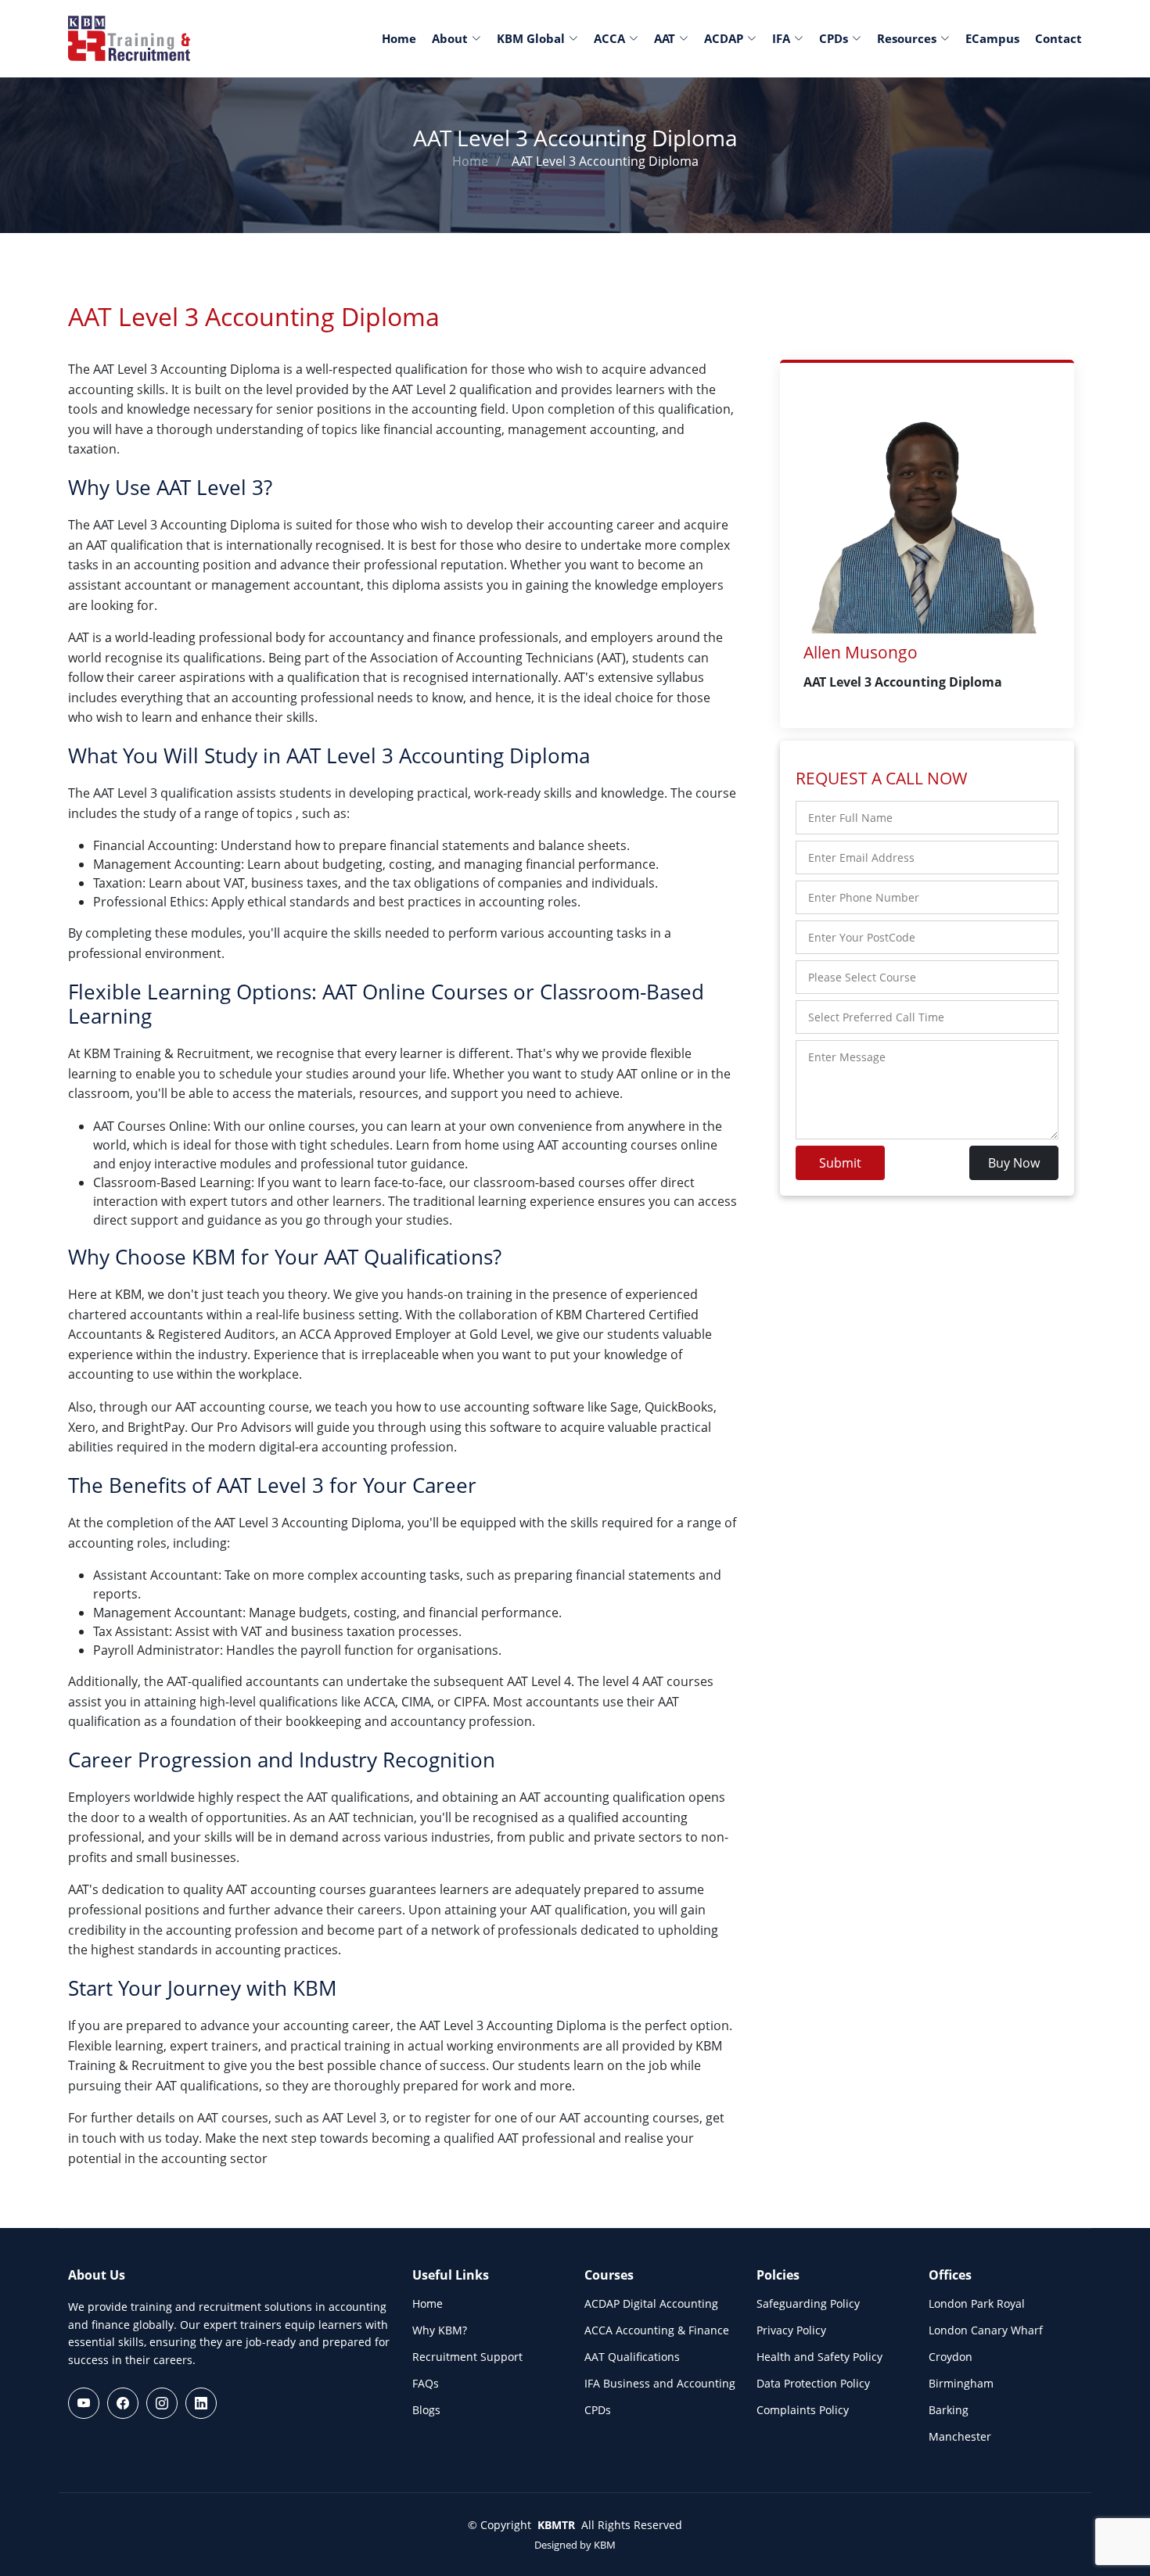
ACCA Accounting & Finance (657, 2330)
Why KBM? (440, 2330)
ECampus (992, 38)
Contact (1058, 38)
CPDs (598, 2410)
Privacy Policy (791, 2330)
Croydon (951, 2357)
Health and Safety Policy (819, 2357)
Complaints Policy (803, 2410)
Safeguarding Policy (808, 2304)
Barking (949, 2410)
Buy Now (1014, 1163)
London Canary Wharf (986, 2330)
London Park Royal (977, 2304)
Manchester (960, 2437)
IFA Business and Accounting (660, 2384)
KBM (605, 2545)
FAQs (426, 2384)
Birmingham (961, 2384)
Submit (840, 1163)
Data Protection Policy (813, 2384)
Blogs (426, 2410)
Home (399, 38)
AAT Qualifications (632, 2357)
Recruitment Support (467, 2357)
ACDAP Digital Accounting (651, 2304)
